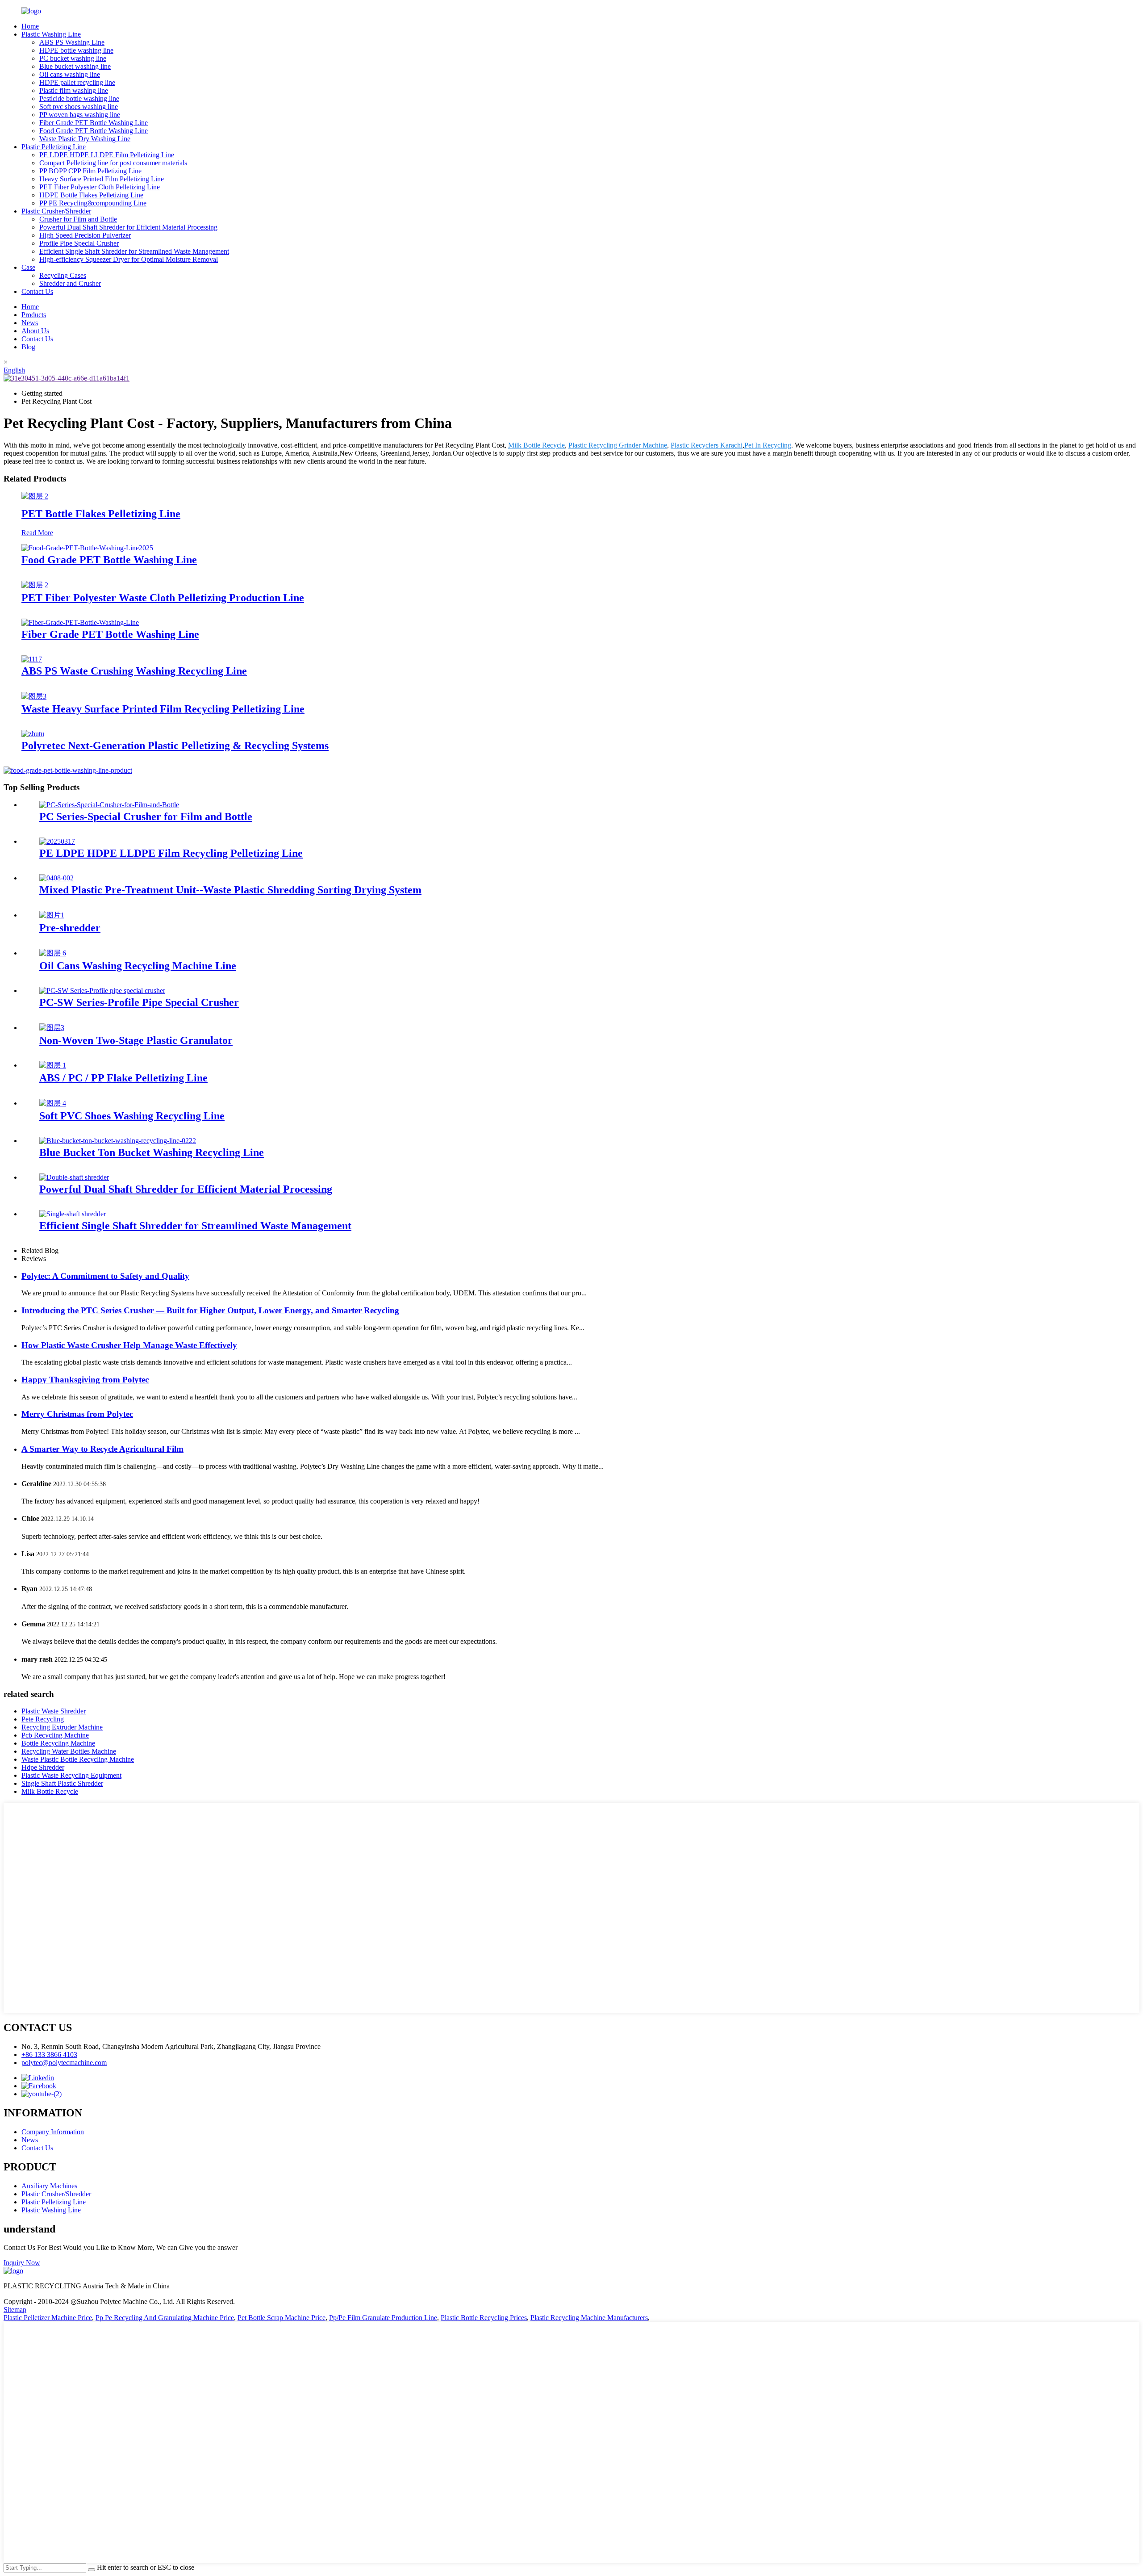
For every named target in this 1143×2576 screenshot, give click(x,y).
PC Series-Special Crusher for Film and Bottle (146, 817)
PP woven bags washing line (80, 115)
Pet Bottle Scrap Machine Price (282, 2318)
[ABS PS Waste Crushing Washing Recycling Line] (32, 659)
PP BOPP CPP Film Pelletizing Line (90, 171)
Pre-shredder (70, 928)
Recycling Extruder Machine (62, 1727)
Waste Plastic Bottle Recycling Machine (78, 1759)
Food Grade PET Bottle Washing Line (94, 131)
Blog (28, 347)
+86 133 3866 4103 (49, 2055)
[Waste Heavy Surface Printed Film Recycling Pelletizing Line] (34, 696)
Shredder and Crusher (70, 283)
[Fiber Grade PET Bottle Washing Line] (80, 622)
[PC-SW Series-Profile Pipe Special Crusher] (102, 991)
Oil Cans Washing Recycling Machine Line (138, 966)
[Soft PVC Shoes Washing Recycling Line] (53, 1103)
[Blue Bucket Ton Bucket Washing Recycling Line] (118, 1141)
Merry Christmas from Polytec (77, 1414)
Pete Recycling (43, 1719)
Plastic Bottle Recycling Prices (484, 2318)
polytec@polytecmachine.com (64, 2063)
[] (92, 2570)
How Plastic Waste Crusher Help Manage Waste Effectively (129, 1345)
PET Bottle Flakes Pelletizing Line (101, 514)
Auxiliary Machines (49, 2186)
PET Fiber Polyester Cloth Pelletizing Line (100, 187)
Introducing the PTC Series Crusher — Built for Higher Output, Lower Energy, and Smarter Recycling (210, 1310)
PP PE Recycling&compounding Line (93, 203)
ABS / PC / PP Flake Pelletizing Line (123, 1078)
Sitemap (15, 2310)
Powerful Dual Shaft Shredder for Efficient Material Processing (128, 227)
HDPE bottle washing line (76, 50)
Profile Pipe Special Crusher (79, 243)
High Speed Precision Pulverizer (85, 235)
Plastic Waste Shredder (54, 1711)
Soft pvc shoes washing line (79, 107)
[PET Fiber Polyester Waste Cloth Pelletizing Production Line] (35, 585)
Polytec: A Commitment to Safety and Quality (105, 1276)
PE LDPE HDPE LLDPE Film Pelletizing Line (107, 155)
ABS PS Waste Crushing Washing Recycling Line (134, 671)
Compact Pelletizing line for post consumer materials (113, 163)
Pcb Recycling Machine (55, 1735)
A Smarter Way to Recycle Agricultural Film (102, 1449)
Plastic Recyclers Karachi (707, 445)
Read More (37, 533)
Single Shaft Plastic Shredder (62, 1783)
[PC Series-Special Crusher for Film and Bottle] (109, 805)
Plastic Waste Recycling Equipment (71, 1775)
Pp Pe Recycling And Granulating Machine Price (165, 2318)
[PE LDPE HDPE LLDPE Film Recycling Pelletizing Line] (57, 841)
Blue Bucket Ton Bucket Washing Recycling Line (152, 1152)
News (30, 323)
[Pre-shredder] (52, 915)
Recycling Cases (63, 275)
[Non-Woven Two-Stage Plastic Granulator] (52, 1028)
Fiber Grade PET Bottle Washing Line (94, 123)
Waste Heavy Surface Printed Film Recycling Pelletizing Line (163, 709)
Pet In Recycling (768, 445)
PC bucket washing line (73, 58)
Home (30, 26)
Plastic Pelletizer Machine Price (48, 2318)
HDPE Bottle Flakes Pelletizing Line (91, 195)
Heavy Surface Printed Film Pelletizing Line (102, 179)
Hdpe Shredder (43, 1767)
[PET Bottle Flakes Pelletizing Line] (35, 496)
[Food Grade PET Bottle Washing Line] (87, 548)
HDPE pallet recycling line (77, 82)
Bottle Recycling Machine (58, 1743)
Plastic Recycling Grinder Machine (618, 445)
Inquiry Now (22, 2263)
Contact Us (37, 291)
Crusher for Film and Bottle (78, 219)
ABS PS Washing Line (72, 42)
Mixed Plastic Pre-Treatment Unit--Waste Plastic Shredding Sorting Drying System (230, 890)
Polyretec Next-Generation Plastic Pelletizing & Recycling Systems (175, 746)
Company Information (53, 2132)
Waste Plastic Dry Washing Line (85, 139)
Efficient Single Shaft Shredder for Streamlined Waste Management (134, 251)
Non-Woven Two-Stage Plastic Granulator (136, 1040)
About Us (35, 331)
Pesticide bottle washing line (79, 98)
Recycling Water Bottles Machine (69, 1751)
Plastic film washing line (74, 90)
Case (28, 267)
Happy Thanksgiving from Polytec (85, 1380)
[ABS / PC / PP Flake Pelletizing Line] (53, 1065)
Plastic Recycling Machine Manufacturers (589, 2318)
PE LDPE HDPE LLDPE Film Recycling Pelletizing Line (171, 853)
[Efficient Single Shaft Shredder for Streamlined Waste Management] (73, 1214)
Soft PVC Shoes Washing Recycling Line (132, 1116)
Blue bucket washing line (75, 66)
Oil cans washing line (70, 74)
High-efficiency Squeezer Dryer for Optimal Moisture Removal (129, 259)
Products (34, 315)
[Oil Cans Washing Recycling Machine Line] (53, 953)
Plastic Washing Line (51, 34)
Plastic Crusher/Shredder (56, 211)
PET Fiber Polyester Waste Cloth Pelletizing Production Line (163, 598)
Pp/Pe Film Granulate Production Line (383, 2318)
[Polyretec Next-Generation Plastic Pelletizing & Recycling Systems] (33, 734)
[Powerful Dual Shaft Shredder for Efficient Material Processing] (74, 1177)
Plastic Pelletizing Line (54, 147)
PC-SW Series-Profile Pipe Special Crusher (139, 1002)
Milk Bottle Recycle (536, 445)
